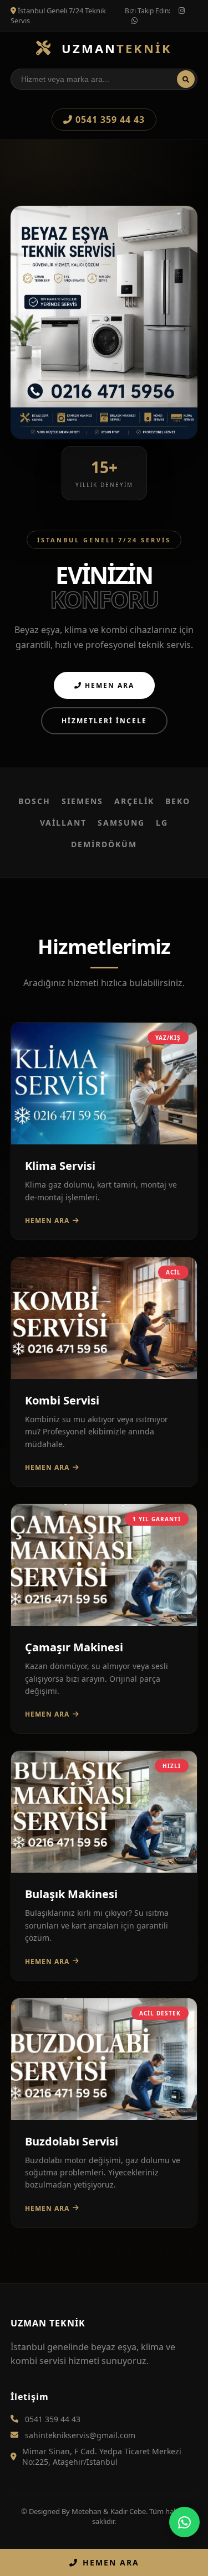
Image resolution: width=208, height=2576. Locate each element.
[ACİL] (104, 1376)
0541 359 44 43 (109, 120)
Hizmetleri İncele (104, 721)
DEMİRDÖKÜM (104, 844)
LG (162, 823)
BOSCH (34, 801)
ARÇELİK (134, 801)
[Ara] (186, 79)
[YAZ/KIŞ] (104, 1141)
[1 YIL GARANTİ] (104, 1623)
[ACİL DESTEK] (104, 2117)
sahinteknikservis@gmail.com (80, 2435)
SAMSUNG (121, 823)
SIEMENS (82, 801)
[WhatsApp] (184, 2522)
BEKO (178, 801)
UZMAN (114, 48)
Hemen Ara (108, 685)
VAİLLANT (63, 823)
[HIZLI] (104, 1869)
